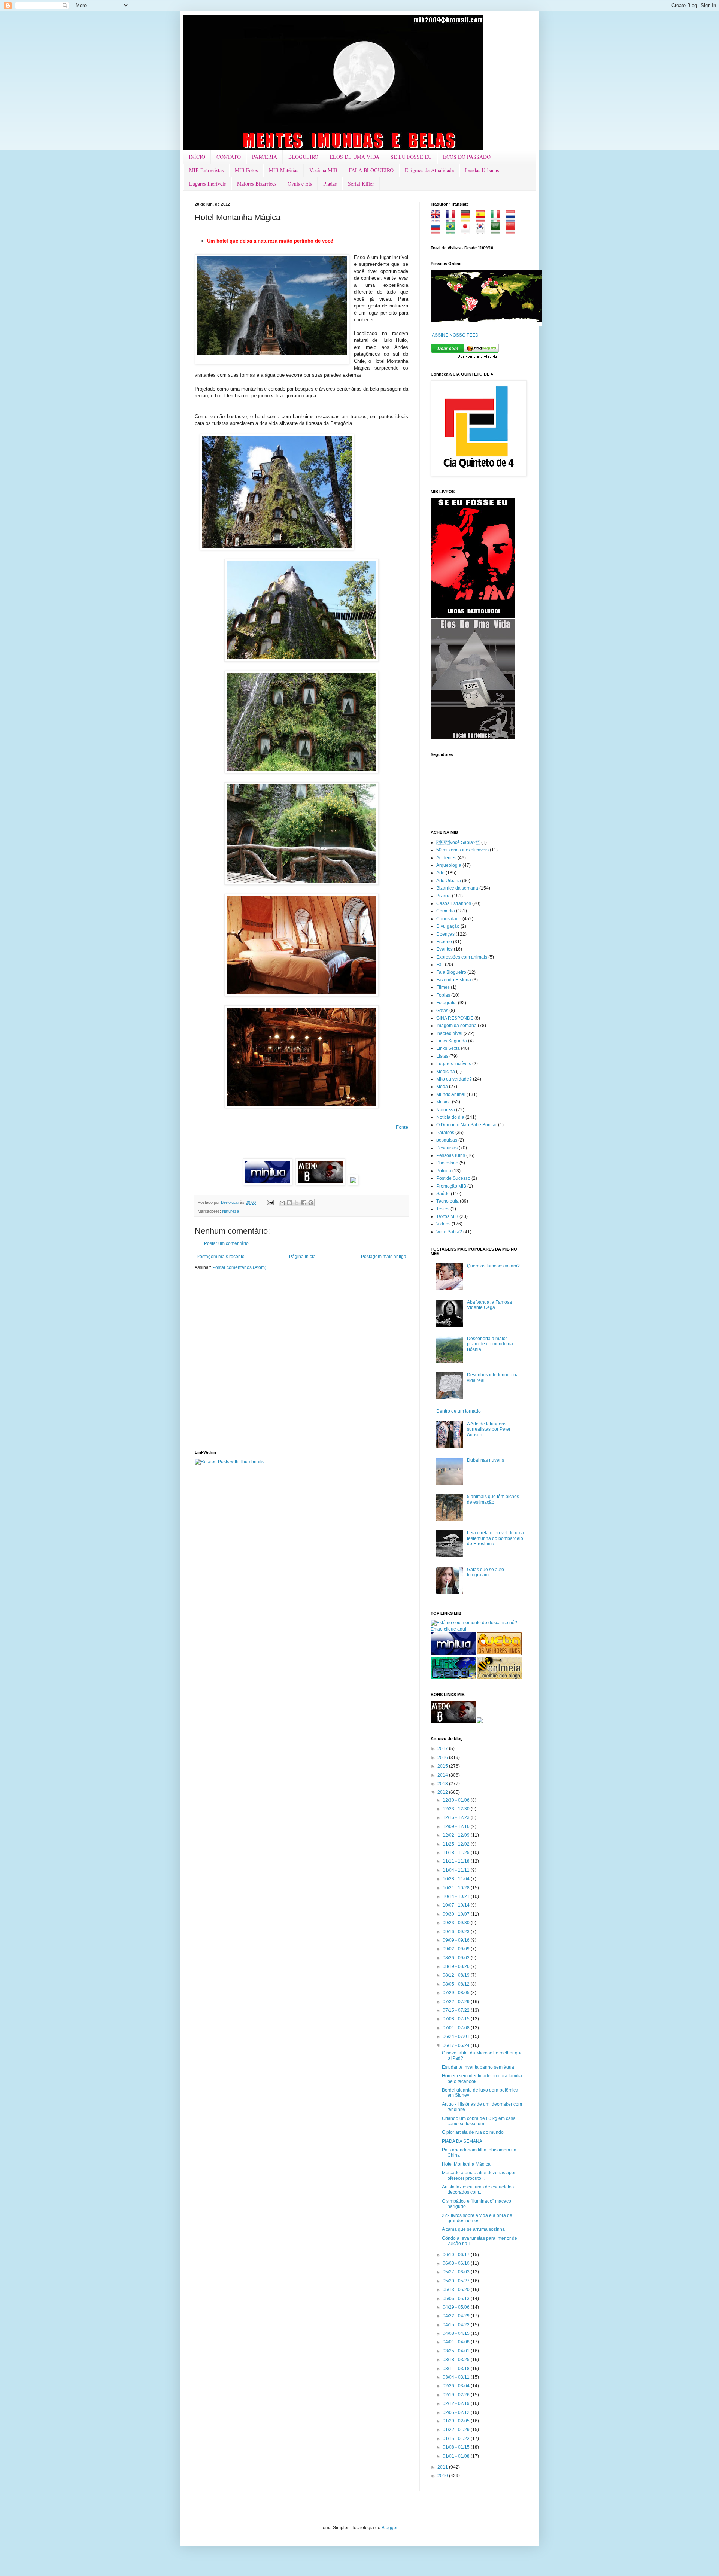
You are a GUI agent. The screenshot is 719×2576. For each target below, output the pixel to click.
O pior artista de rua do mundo (473, 2132)
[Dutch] (512, 219)
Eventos (445, 949)
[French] (453, 219)
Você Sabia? (449, 1232)
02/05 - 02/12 (457, 2412)
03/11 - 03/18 (457, 2369)
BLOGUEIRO (303, 157)
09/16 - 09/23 (457, 1932)
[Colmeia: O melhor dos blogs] (499, 1678)
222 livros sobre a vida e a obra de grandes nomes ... (477, 2218)
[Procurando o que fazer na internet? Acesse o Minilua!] (453, 1653)
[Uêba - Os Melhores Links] (499, 1653)
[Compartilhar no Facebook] (304, 1203)
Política (444, 1171)
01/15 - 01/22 (457, 2439)
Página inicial (303, 1257)
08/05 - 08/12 (457, 1984)
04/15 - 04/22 (457, 2325)
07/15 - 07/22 (457, 2010)
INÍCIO (197, 157)
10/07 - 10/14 (457, 1905)
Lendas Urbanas (482, 170)
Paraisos (445, 1133)
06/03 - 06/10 (457, 2263)
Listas (442, 1056)
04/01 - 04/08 (457, 2342)
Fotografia (447, 1003)
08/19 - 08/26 (457, 1966)
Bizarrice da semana (457, 888)
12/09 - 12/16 (457, 1826)
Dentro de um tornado (459, 1411)
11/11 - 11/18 (457, 1861)
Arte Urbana (449, 881)
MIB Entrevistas (206, 170)
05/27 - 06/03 (457, 2272)
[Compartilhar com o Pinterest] (311, 1203)
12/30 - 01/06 (457, 1800)
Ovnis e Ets (300, 184)
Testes (443, 1209)
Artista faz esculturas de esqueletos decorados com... (478, 2190)
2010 (443, 2476)
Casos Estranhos (454, 903)
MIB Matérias (283, 170)
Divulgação (448, 926)
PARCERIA (265, 157)
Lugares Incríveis (207, 184)
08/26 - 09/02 (457, 1958)
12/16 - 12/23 (457, 1817)
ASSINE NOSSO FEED (455, 335)
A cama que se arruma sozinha (473, 2229)
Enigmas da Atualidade (429, 170)
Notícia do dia (450, 1117)
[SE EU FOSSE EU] (473, 616)
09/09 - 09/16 (457, 1940)
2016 (443, 1758)
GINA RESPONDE (455, 1018)
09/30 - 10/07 (457, 1914)
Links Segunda (452, 1041)
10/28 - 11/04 (457, 1879)
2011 (443, 2467)
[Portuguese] (453, 231)
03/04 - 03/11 (457, 2377)
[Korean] (483, 231)
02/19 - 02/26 (457, 2395)
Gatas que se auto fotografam (486, 1572)
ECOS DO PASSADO (467, 157)
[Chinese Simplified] (512, 231)
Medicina (446, 1072)
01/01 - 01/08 (457, 2456)
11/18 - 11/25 (457, 1853)
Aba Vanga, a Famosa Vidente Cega (489, 1305)
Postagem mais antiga (384, 1257)
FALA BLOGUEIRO (371, 170)
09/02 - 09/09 (457, 1949)
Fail (440, 965)
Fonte (402, 1127)
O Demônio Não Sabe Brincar (467, 1125)
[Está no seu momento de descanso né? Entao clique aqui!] (477, 1629)
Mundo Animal (451, 1094)
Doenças (445, 934)
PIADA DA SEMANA (462, 2141)
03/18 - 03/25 (457, 2360)
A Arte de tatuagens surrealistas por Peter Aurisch (489, 1429)
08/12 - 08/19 (457, 1975)
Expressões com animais (462, 957)
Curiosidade (449, 919)
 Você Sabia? (458, 842)
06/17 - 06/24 (457, 2045)
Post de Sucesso (453, 1178)
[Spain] (483, 219)
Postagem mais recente (221, 1257)
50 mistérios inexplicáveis (462, 850)
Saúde (443, 1194)
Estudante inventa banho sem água (478, 2067)
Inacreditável (449, 1033)
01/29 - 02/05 (457, 2421)
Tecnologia (448, 1201)
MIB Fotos (246, 170)
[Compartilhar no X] (297, 1203)
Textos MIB (447, 1216)
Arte (440, 873)
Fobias (443, 995)
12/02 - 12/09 (457, 1835)
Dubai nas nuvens (486, 1460)
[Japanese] (468, 231)
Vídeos (443, 1224)
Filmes (443, 987)
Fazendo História (454, 980)
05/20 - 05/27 (457, 2281)
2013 (443, 1784)
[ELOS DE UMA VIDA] (473, 738)
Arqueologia (449, 865)
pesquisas (447, 1140)
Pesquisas (447, 1148)
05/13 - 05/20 (457, 2290)
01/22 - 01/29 (457, 2430)
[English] (438, 219)
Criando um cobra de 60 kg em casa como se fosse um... (479, 2121)
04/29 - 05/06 (457, 2307)
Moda (442, 1087)
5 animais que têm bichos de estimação (493, 1499)
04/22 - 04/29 (457, 2316)
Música (444, 1102)
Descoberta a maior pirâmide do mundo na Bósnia (490, 1344)
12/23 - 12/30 (457, 1809)
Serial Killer (361, 184)
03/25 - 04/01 (457, 2351)
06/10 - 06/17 (457, 2255)
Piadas (330, 184)
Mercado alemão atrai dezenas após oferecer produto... (479, 2175)
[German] (468, 219)
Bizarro (444, 896)
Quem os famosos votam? (493, 1266)
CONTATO (229, 157)
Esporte (444, 942)
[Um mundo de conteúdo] (453, 1678)
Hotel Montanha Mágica (466, 2164)
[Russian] (438, 231)
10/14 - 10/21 (457, 1896)
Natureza (230, 1211)
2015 (443, 1766)
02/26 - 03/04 (457, 2386)
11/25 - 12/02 (457, 1844)
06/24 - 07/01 (457, 2036)
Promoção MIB (451, 1186)
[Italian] (497, 219)
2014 (443, 1775)
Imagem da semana (456, 1026)
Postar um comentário (226, 1243)
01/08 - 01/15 (457, 2447)
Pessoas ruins (451, 1155)
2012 (443, 1792)
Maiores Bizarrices (257, 184)
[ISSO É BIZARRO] (480, 1722)
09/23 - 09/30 (457, 1923)
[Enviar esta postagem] (270, 1202)
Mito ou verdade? (454, 1079)
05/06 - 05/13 (457, 2299)
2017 (443, 1749)
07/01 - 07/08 (457, 2028)
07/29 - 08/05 (457, 1993)
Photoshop (447, 1163)
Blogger (389, 2528)
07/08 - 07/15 (457, 2019)
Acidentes (446, 858)
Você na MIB (323, 170)
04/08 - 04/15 (457, 2333)
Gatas (442, 1011)
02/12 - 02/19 (457, 2403)
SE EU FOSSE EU (411, 157)
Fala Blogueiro (451, 972)
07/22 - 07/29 (457, 2002)
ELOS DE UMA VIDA (354, 157)
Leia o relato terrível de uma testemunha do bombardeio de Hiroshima (495, 1538)
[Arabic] (497, 231)
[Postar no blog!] (289, 1203)
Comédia (446, 911)
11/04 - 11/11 (457, 1870)
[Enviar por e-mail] (282, 1203)
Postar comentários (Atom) (239, 1267)
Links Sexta (448, 1048)
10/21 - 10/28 (457, 1888)
